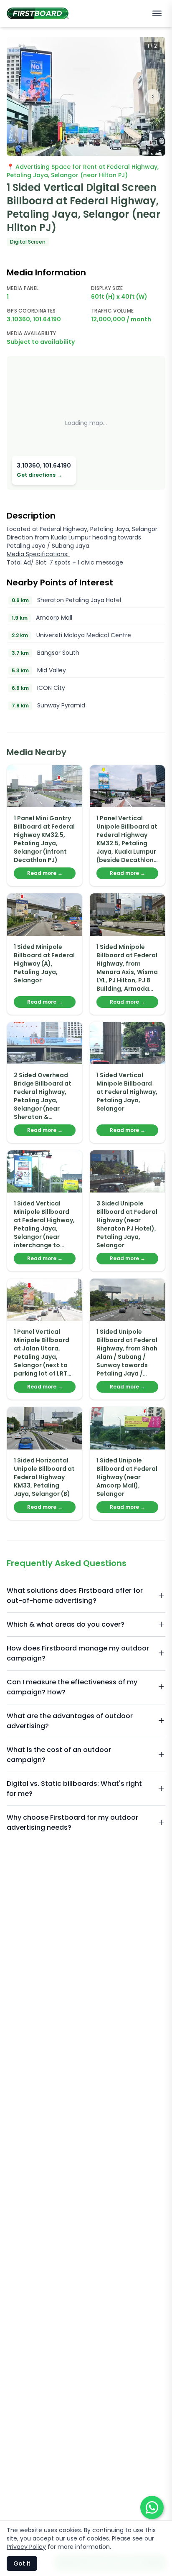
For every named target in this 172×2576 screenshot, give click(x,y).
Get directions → (39, 475)
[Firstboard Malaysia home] (38, 13)
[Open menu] (157, 13)
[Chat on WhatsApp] (152, 2507)
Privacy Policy (26, 2547)
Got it (22, 2563)
